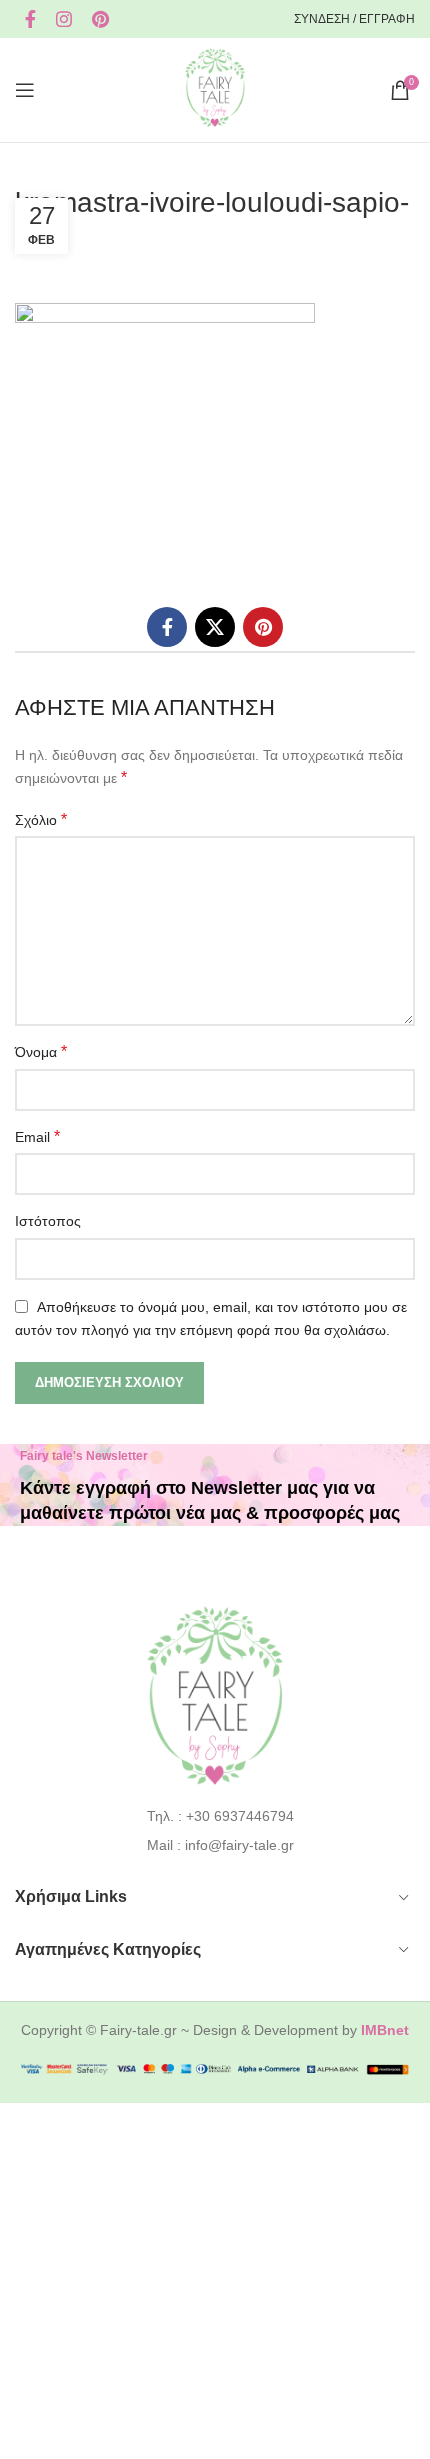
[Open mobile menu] (25, 90)
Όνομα (41, 1051)
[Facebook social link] (30, 19)
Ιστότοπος (48, 1221)
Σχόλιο (41, 819)
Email (37, 1136)
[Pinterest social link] (100, 19)
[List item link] (215, 1816)
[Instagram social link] (64, 19)
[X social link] (215, 627)
